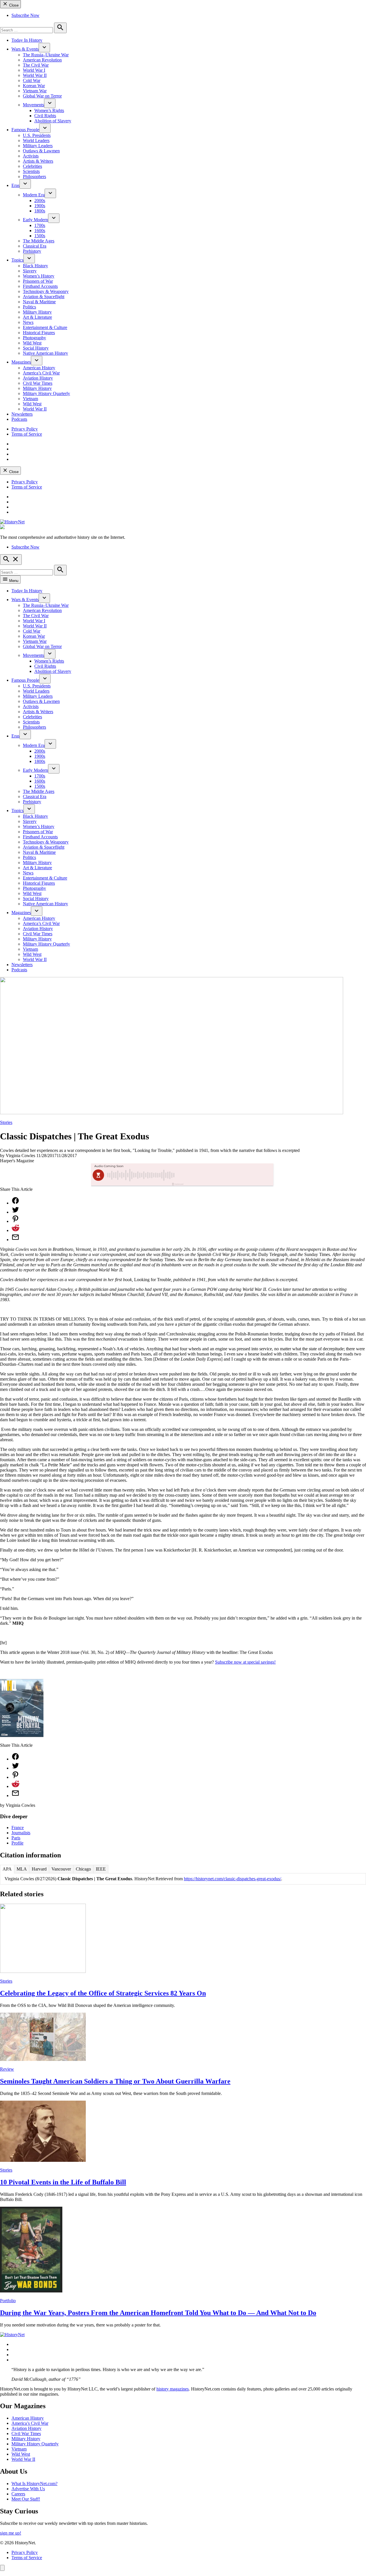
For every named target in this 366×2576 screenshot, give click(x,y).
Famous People (25, 130)
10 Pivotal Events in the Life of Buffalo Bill (63, 2182)
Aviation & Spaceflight (44, 297)
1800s (40, 211)
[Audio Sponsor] (226, 1175)
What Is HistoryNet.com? (34, 2484)
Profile (17, 1843)
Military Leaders (38, 146)
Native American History (45, 353)
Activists (31, 156)
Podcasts (19, 419)
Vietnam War (35, 91)
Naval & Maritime (39, 302)
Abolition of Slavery (53, 121)
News (28, 322)
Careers (18, 2494)
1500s (40, 236)
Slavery (30, 271)
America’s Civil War (41, 373)
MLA (22, 1869)
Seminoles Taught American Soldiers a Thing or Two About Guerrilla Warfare (115, 2081)
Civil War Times (38, 383)
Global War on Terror (42, 96)
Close (13, 5)
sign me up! (11, 2533)
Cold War (32, 80)
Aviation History (38, 378)
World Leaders (36, 140)
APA (7, 1869)
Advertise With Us (28, 2489)
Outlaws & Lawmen (41, 151)
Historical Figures (39, 333)
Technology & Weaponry (46, 291)
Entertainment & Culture (45, 327)
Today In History (27, 40)
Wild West (32, 343)
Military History (37, 312)
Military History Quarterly (46, 393)
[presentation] (44, 48)
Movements (33, 105)
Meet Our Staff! (26, 2499)
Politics (29, 307)
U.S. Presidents (37, 135)
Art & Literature (37, 317)
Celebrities (32, 166)
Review (7, 2069)
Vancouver (61, 1869)
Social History (36, 348)
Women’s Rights (49, 110)
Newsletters (22, 414)
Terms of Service (27, 434)
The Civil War (36, 65)
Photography (34, 338)
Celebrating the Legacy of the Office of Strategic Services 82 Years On (103, 1993)
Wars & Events (25, 49)
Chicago (83, 1869)
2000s (40, 201)
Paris (16, 1838)
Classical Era (35, 246)
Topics (17, 260)
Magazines (21, 362)
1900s (40, 206)
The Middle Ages (39, 241)
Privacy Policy (25, 429)
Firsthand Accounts (40, 286)
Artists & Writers (38, 161)
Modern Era (34, 195)
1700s (40, 225)
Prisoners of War (38, 281)
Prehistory (32, 251)
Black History (35, 266)
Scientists (31, 171)
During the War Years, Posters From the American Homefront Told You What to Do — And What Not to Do (158, 2313)
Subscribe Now (25, 15)
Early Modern (35, 220)
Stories (6, 1122)
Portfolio (8, 2301)
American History (39, 368)
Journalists (21, 1833)
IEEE (101, 1869)
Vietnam (30, 399)
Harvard (39, 1869)
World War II (35, 75)
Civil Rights (45, 116)
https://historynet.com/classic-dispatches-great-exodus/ (232, 1879)
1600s (40, 231)
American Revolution (42, 60)
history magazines (173, 2389)
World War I (34, 70)
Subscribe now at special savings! (245, 1662)
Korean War (34, 86)
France (18, 1828)
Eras (15, 185)
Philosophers (34, 177)
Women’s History (39, 276)
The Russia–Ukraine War (46, 55)
